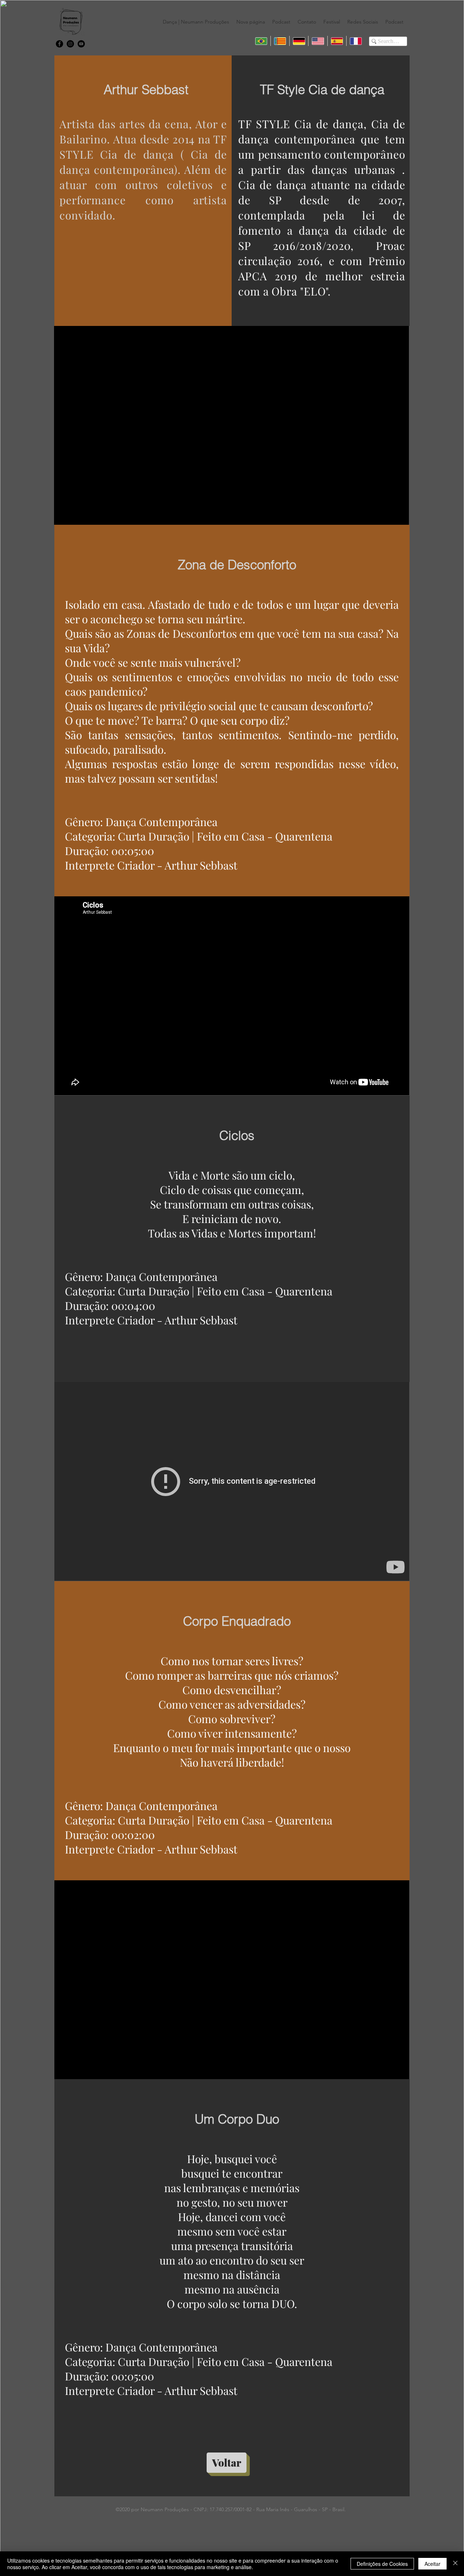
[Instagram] (70, 44)
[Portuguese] (261, 41)
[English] (318, 41)
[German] (299, 41)
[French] (356, 41)
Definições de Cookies (382, 2564)
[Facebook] (59, 44)
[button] (196, 22)
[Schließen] (455, 2564)
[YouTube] (81, 44)
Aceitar (432, 2564)
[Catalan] (280, 41)
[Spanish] (337, 41)
